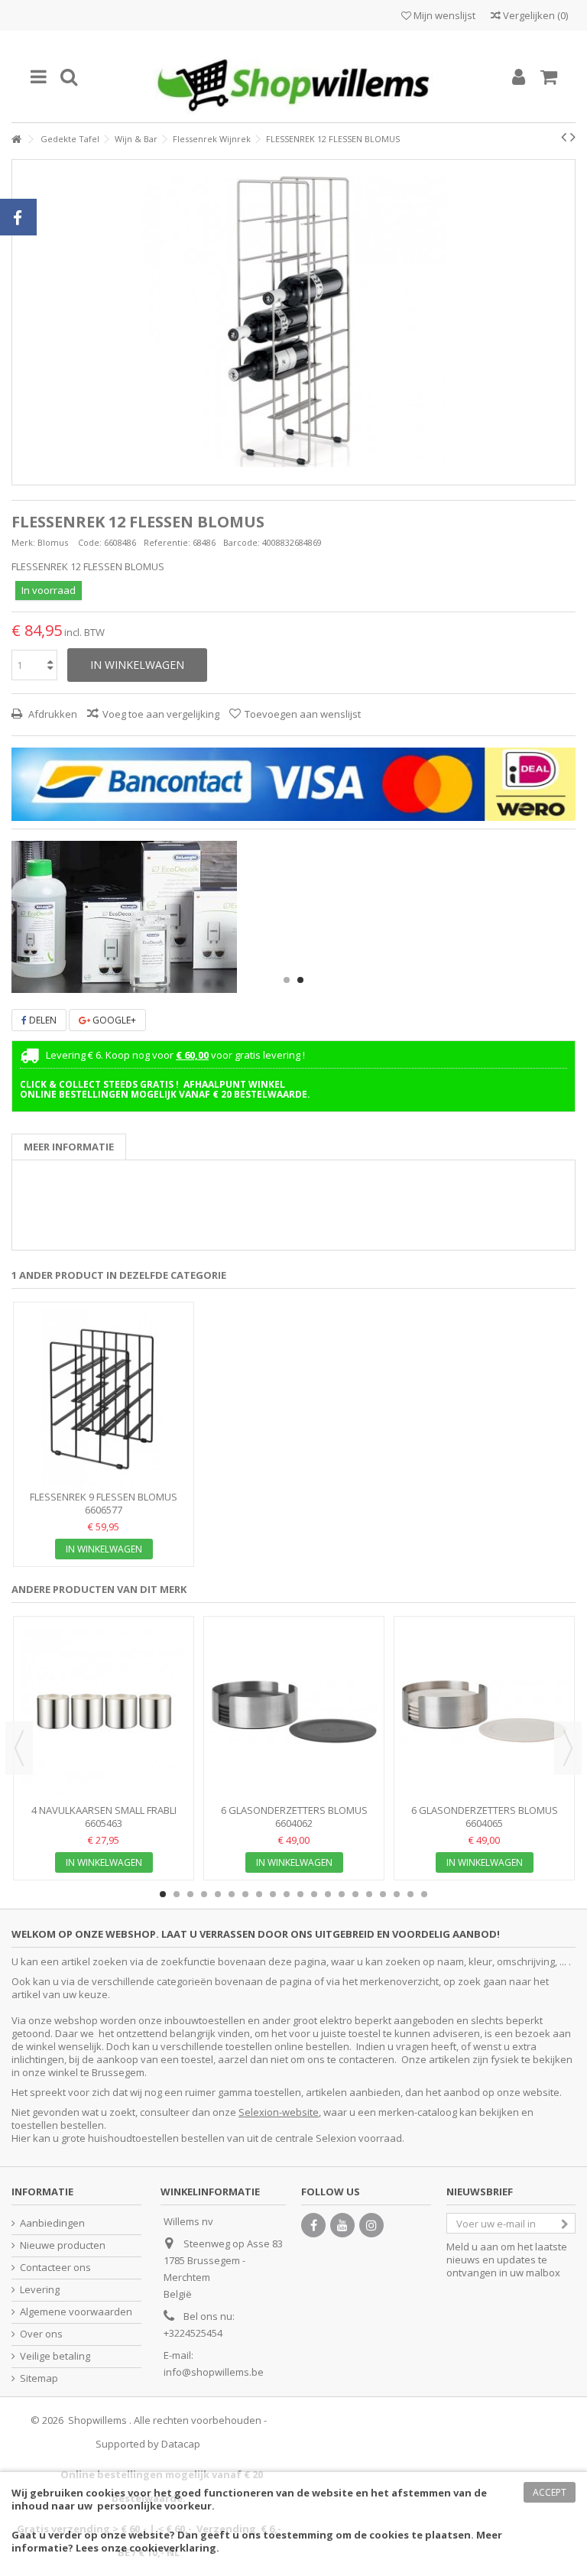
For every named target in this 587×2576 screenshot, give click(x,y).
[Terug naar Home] (16, 140)
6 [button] (232, 1894)
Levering (40, 2290)
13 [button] (328, 1894)
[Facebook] (313, 2225)
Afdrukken (52, 714)
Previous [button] (19, 1748)
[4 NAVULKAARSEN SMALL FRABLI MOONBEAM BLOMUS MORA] (104, 1712)
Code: (90, 542)
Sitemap (39, 2378)
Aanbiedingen (52, 2223)
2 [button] (300, 980)
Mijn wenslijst (443, 15)
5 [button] (218, 1894)
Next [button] (568, 1748)
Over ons (41, 2334)
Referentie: (167, 542)
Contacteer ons (55, 2268)
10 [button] (287, 1894)
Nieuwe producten (63, 2245)
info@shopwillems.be (214, 2372)
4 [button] (204, 1894)
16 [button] (369, 1894)
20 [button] (424, 1894)
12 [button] (314, 1894)
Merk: (23, 542)
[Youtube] (342, 2225)
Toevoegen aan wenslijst (303, 714)
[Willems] (293, 76)
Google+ (113, 1020)
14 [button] (342, 1894)
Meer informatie (69, 1147)
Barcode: (242, 542)
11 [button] (300, 1894)
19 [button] (410, 1894)
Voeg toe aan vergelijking (161, 714)
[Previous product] (564, 137)
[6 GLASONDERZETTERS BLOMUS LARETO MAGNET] (294, 1712)
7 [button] (245, 1894)
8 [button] (259, 1894)
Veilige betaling (55, 2356)
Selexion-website (279, 2112)
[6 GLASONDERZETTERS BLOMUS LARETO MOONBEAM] (484, 1712)
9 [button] (273, 1894)
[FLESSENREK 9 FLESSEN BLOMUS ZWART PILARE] (104, 1398)
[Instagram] (371, 2225)
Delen (42, 1020)
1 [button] (287, 980)
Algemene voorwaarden (76, 2312)
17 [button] (383, 1894)
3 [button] (190, 1894)
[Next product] (573, 137)
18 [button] (397, 1894)
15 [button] (355, 1894)
